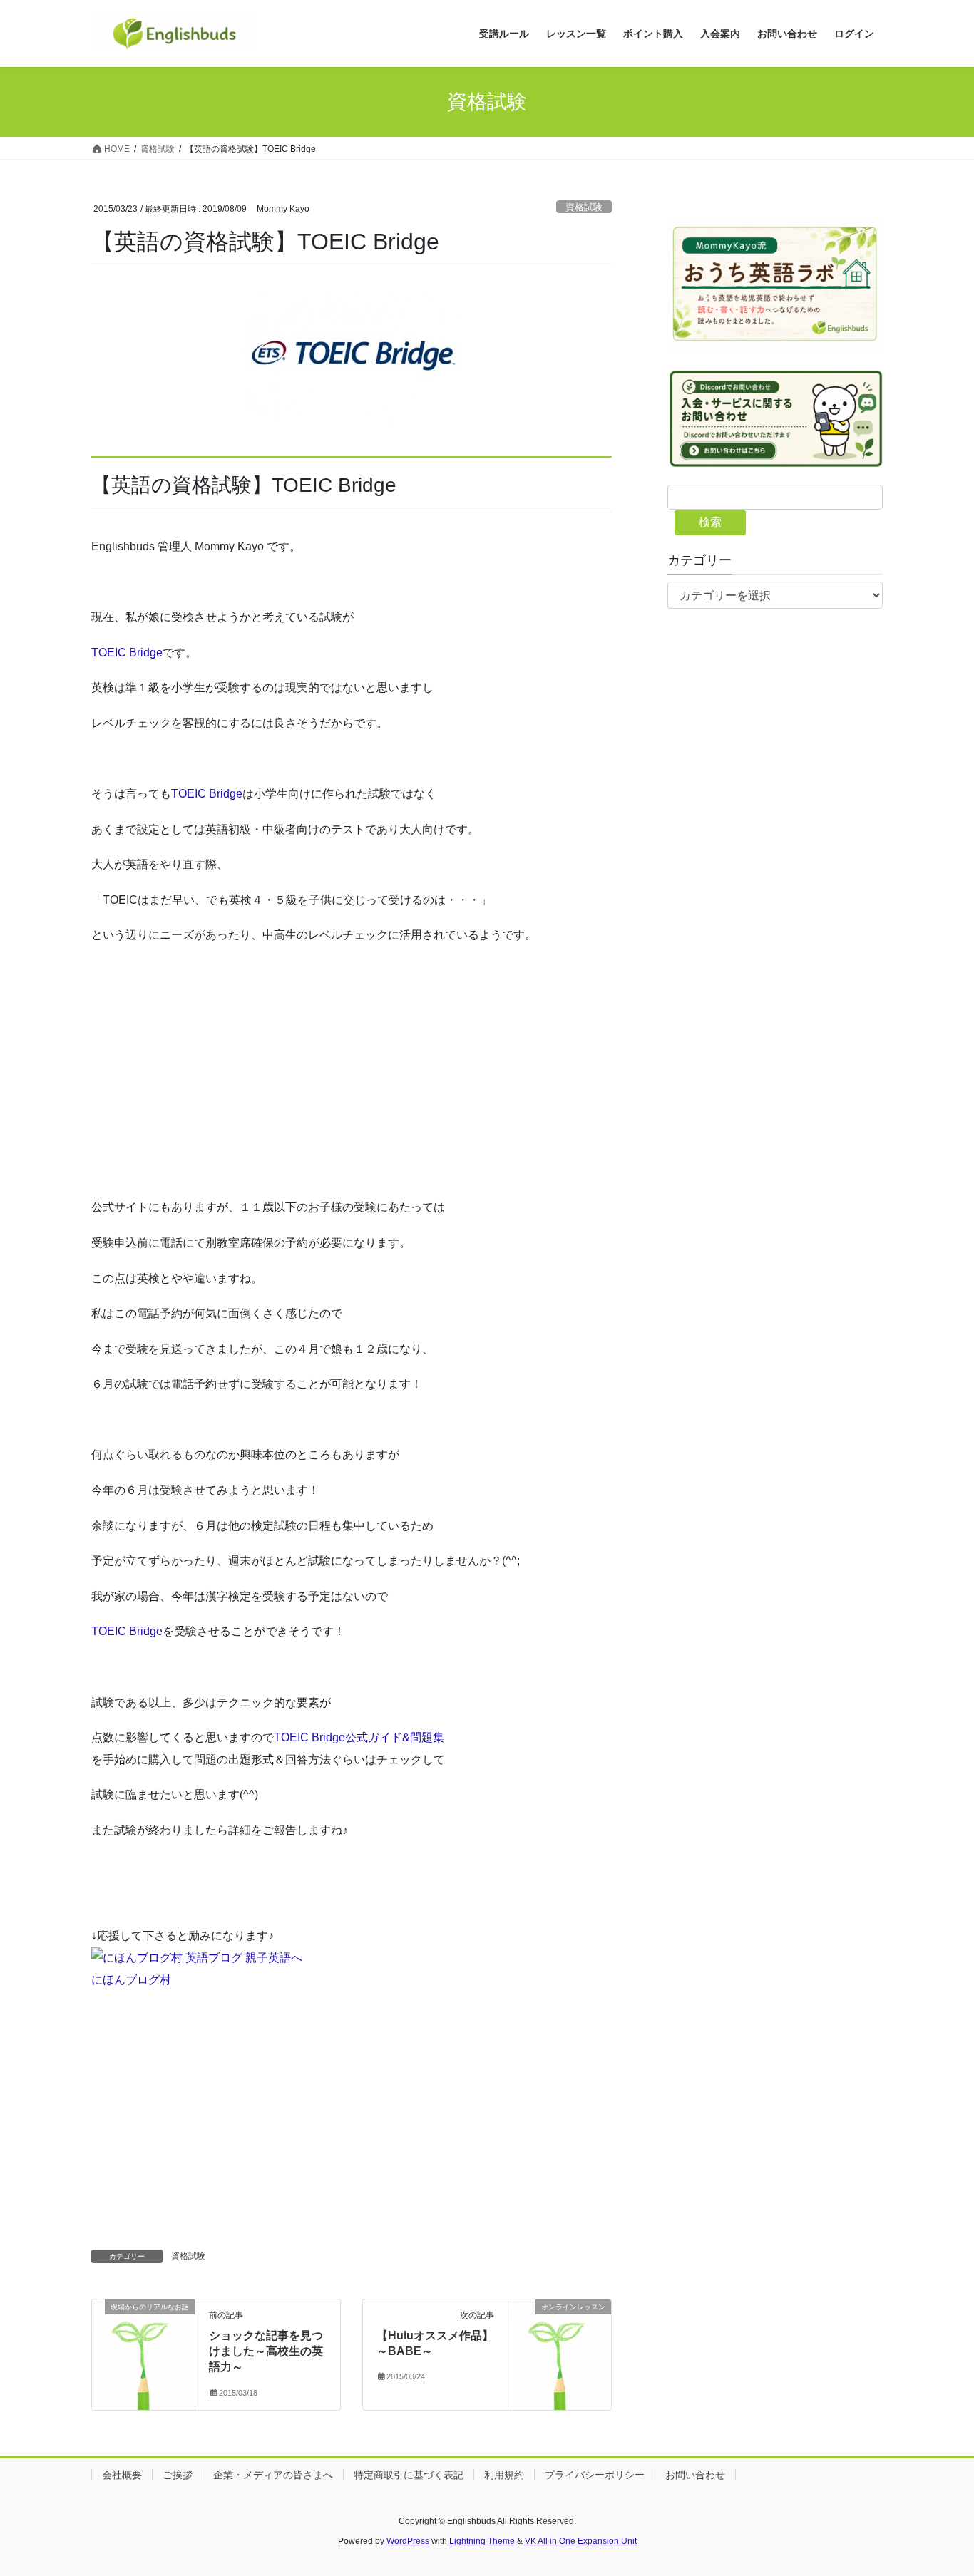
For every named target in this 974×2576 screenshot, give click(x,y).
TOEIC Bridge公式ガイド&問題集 (359, 1737)
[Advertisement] (198, 1079)
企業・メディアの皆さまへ (273, 2475)
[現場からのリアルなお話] (143, 2352)
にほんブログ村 (131, 1980)
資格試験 (584, 207)
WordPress (408, 2541)
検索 (710, 522)
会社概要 (122, 2475)
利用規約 (504, 2475)
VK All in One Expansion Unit (581, 2541)
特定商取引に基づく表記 (409, 2475)
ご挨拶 (178, 2475)
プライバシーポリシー (595, 2475)
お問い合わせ (695, 2475)
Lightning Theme (482, 2541)
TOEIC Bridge (127, 653)
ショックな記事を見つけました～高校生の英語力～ (266, 2351)
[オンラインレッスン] (560, 2352)
